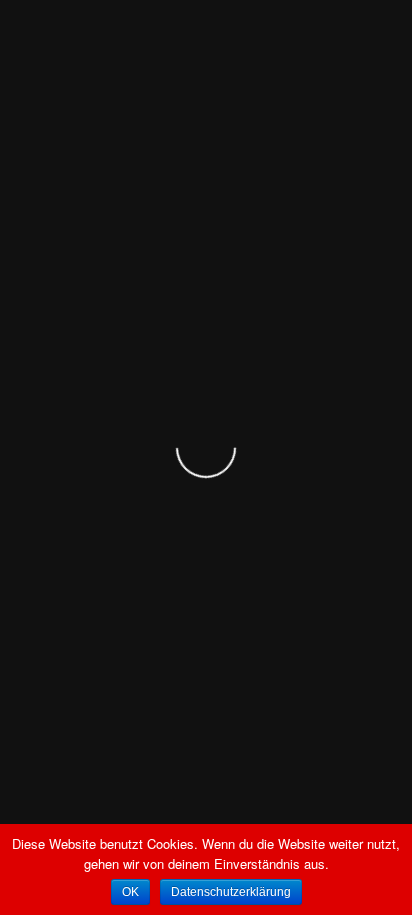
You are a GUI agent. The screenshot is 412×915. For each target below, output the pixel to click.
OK (130, 892)
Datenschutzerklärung (231, 892)
